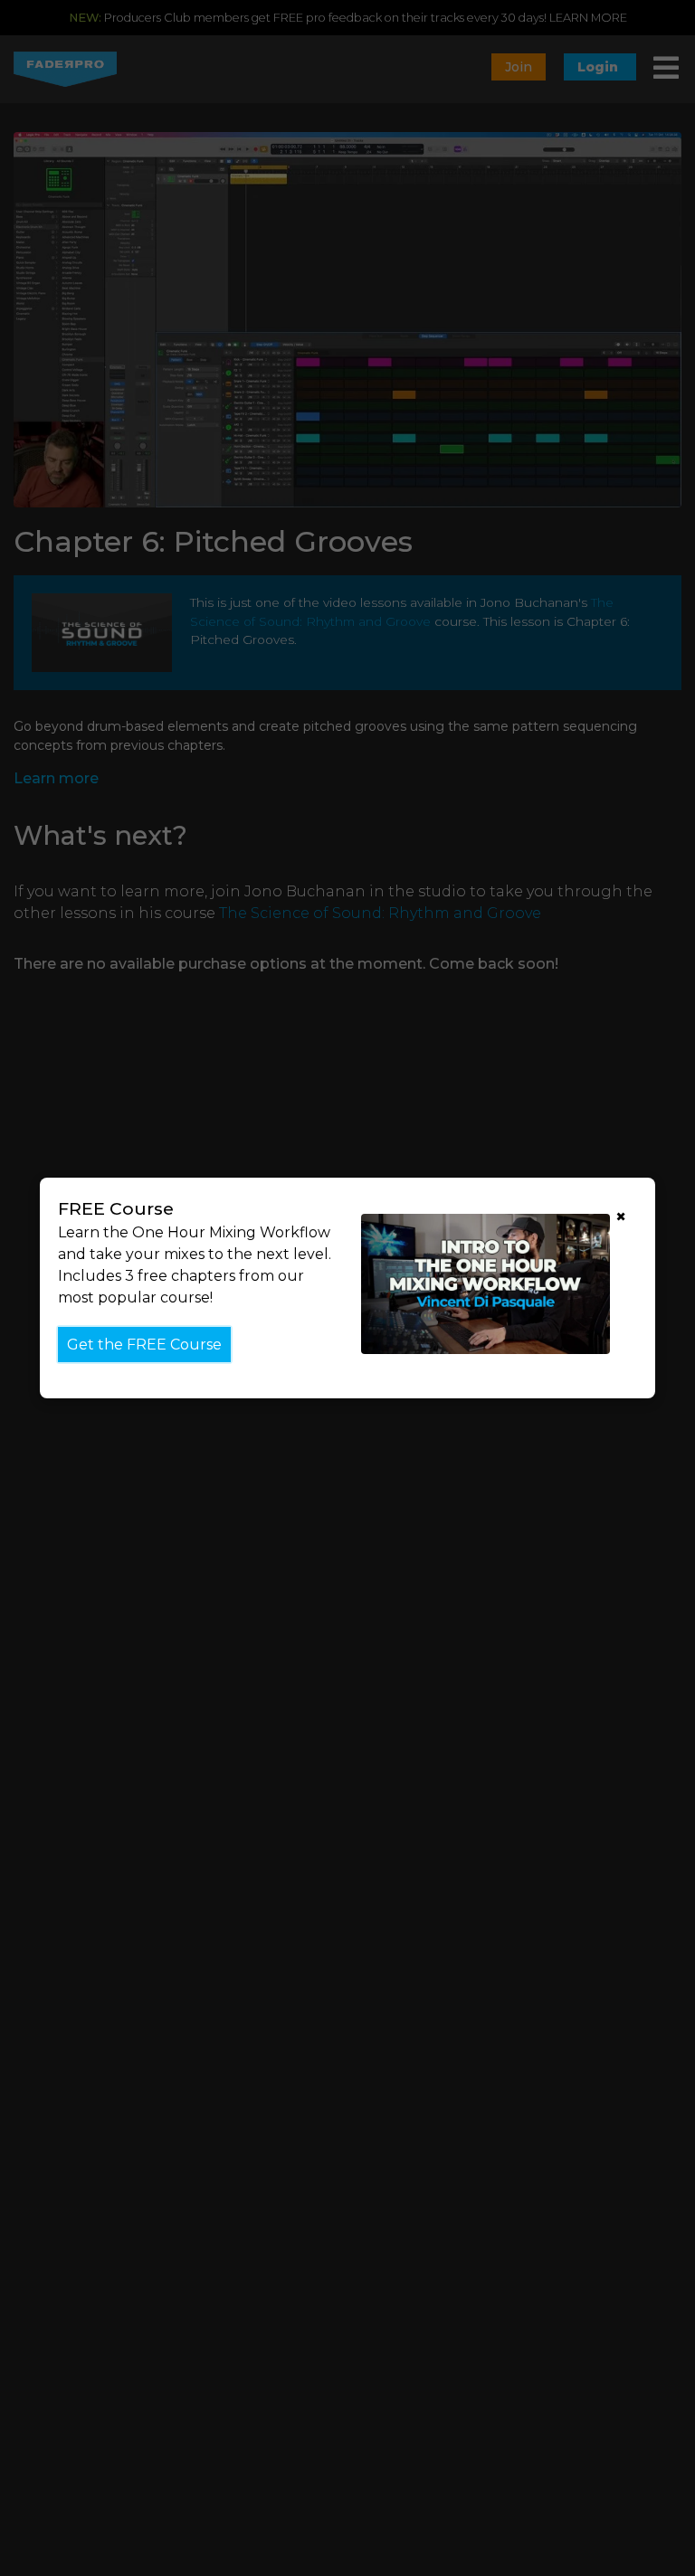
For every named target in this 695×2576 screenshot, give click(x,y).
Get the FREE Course (144, 1345)
